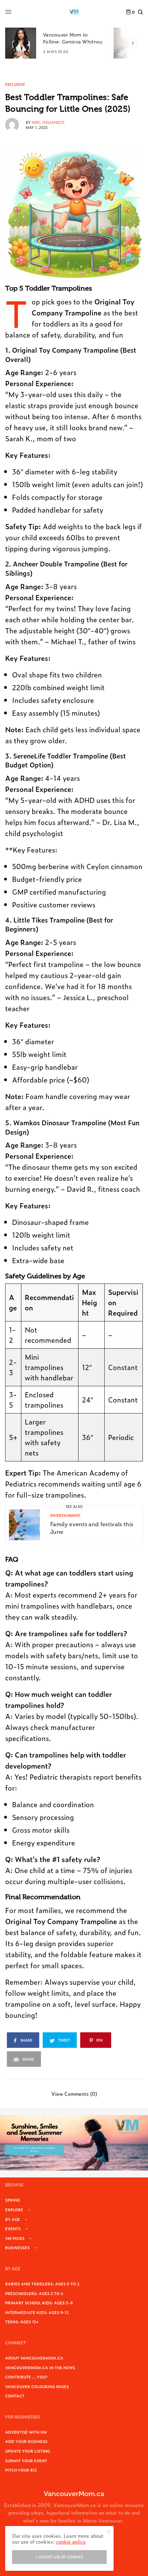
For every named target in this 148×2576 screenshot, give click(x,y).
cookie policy (71, 2541)
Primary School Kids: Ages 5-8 (39, 2303)
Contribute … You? (26, 2377)
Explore (14, 2210)
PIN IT (78, 214)
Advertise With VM (26, 2432)
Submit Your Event (26, 2461)
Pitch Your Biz (21, 2470)
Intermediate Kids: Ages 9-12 (37, 2312)
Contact (15, 2396)
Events (13, 2228)
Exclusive (15, 84)
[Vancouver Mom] (74, 12)
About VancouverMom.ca (34, 2358)
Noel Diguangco (48, 122)
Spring (13, 2200)
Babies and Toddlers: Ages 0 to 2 (42, 2284)
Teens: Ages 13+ (22, 2322)
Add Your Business (26, 2441)
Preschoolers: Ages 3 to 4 (34, 2293)
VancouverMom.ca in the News (40, 2367)
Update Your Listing (28, 2451)
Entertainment (65, 1515)
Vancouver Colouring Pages (37, 2386)
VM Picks (15, 2238)
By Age (13, 2219)
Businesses (17, 2247)
